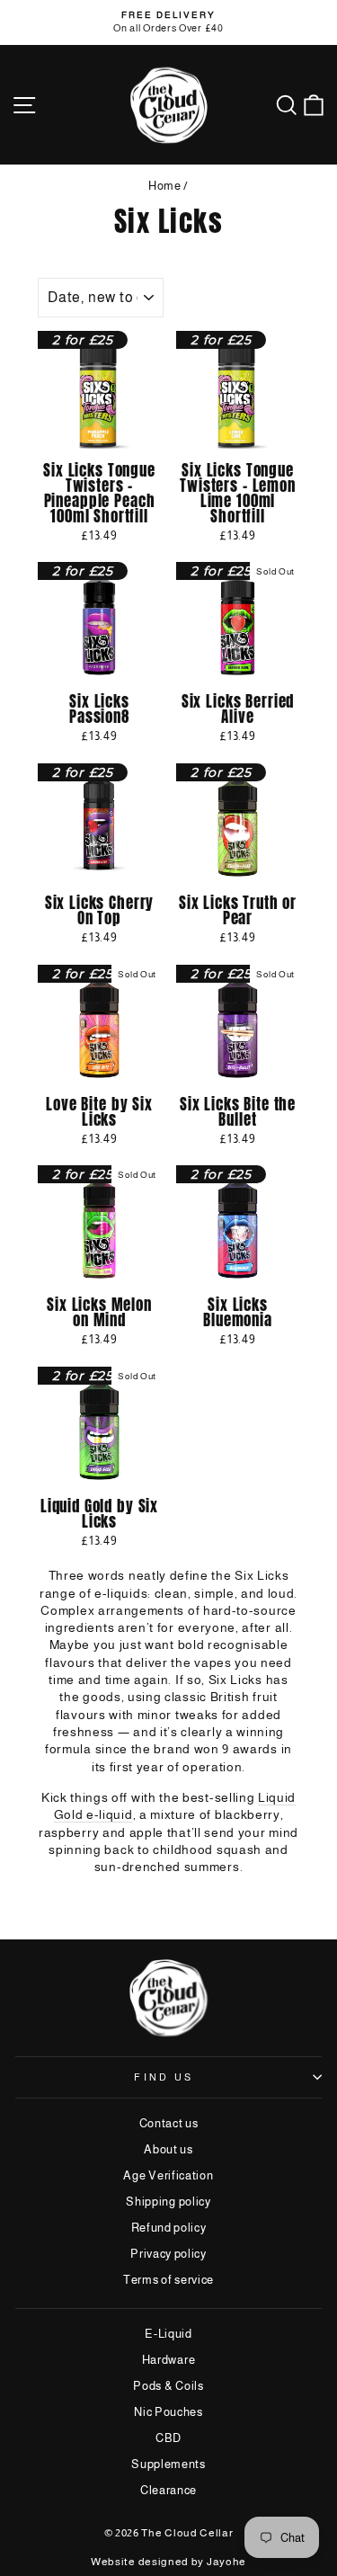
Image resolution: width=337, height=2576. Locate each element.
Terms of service (168, 2280)
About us (168, 2149)
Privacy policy (168, 2254)
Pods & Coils (168, 2386)
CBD (168, 2438)
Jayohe (226, 2562)
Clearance (168, 2490)
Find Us (164, 2077)
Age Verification (168, 2175)
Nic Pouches (168, 2412)
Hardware (169, 2360)
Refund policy (169, 2228)
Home (165, 186)
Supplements (168, 2464)
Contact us (169, 2123)
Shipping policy (168, 2202)
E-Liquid (168, 2334)
